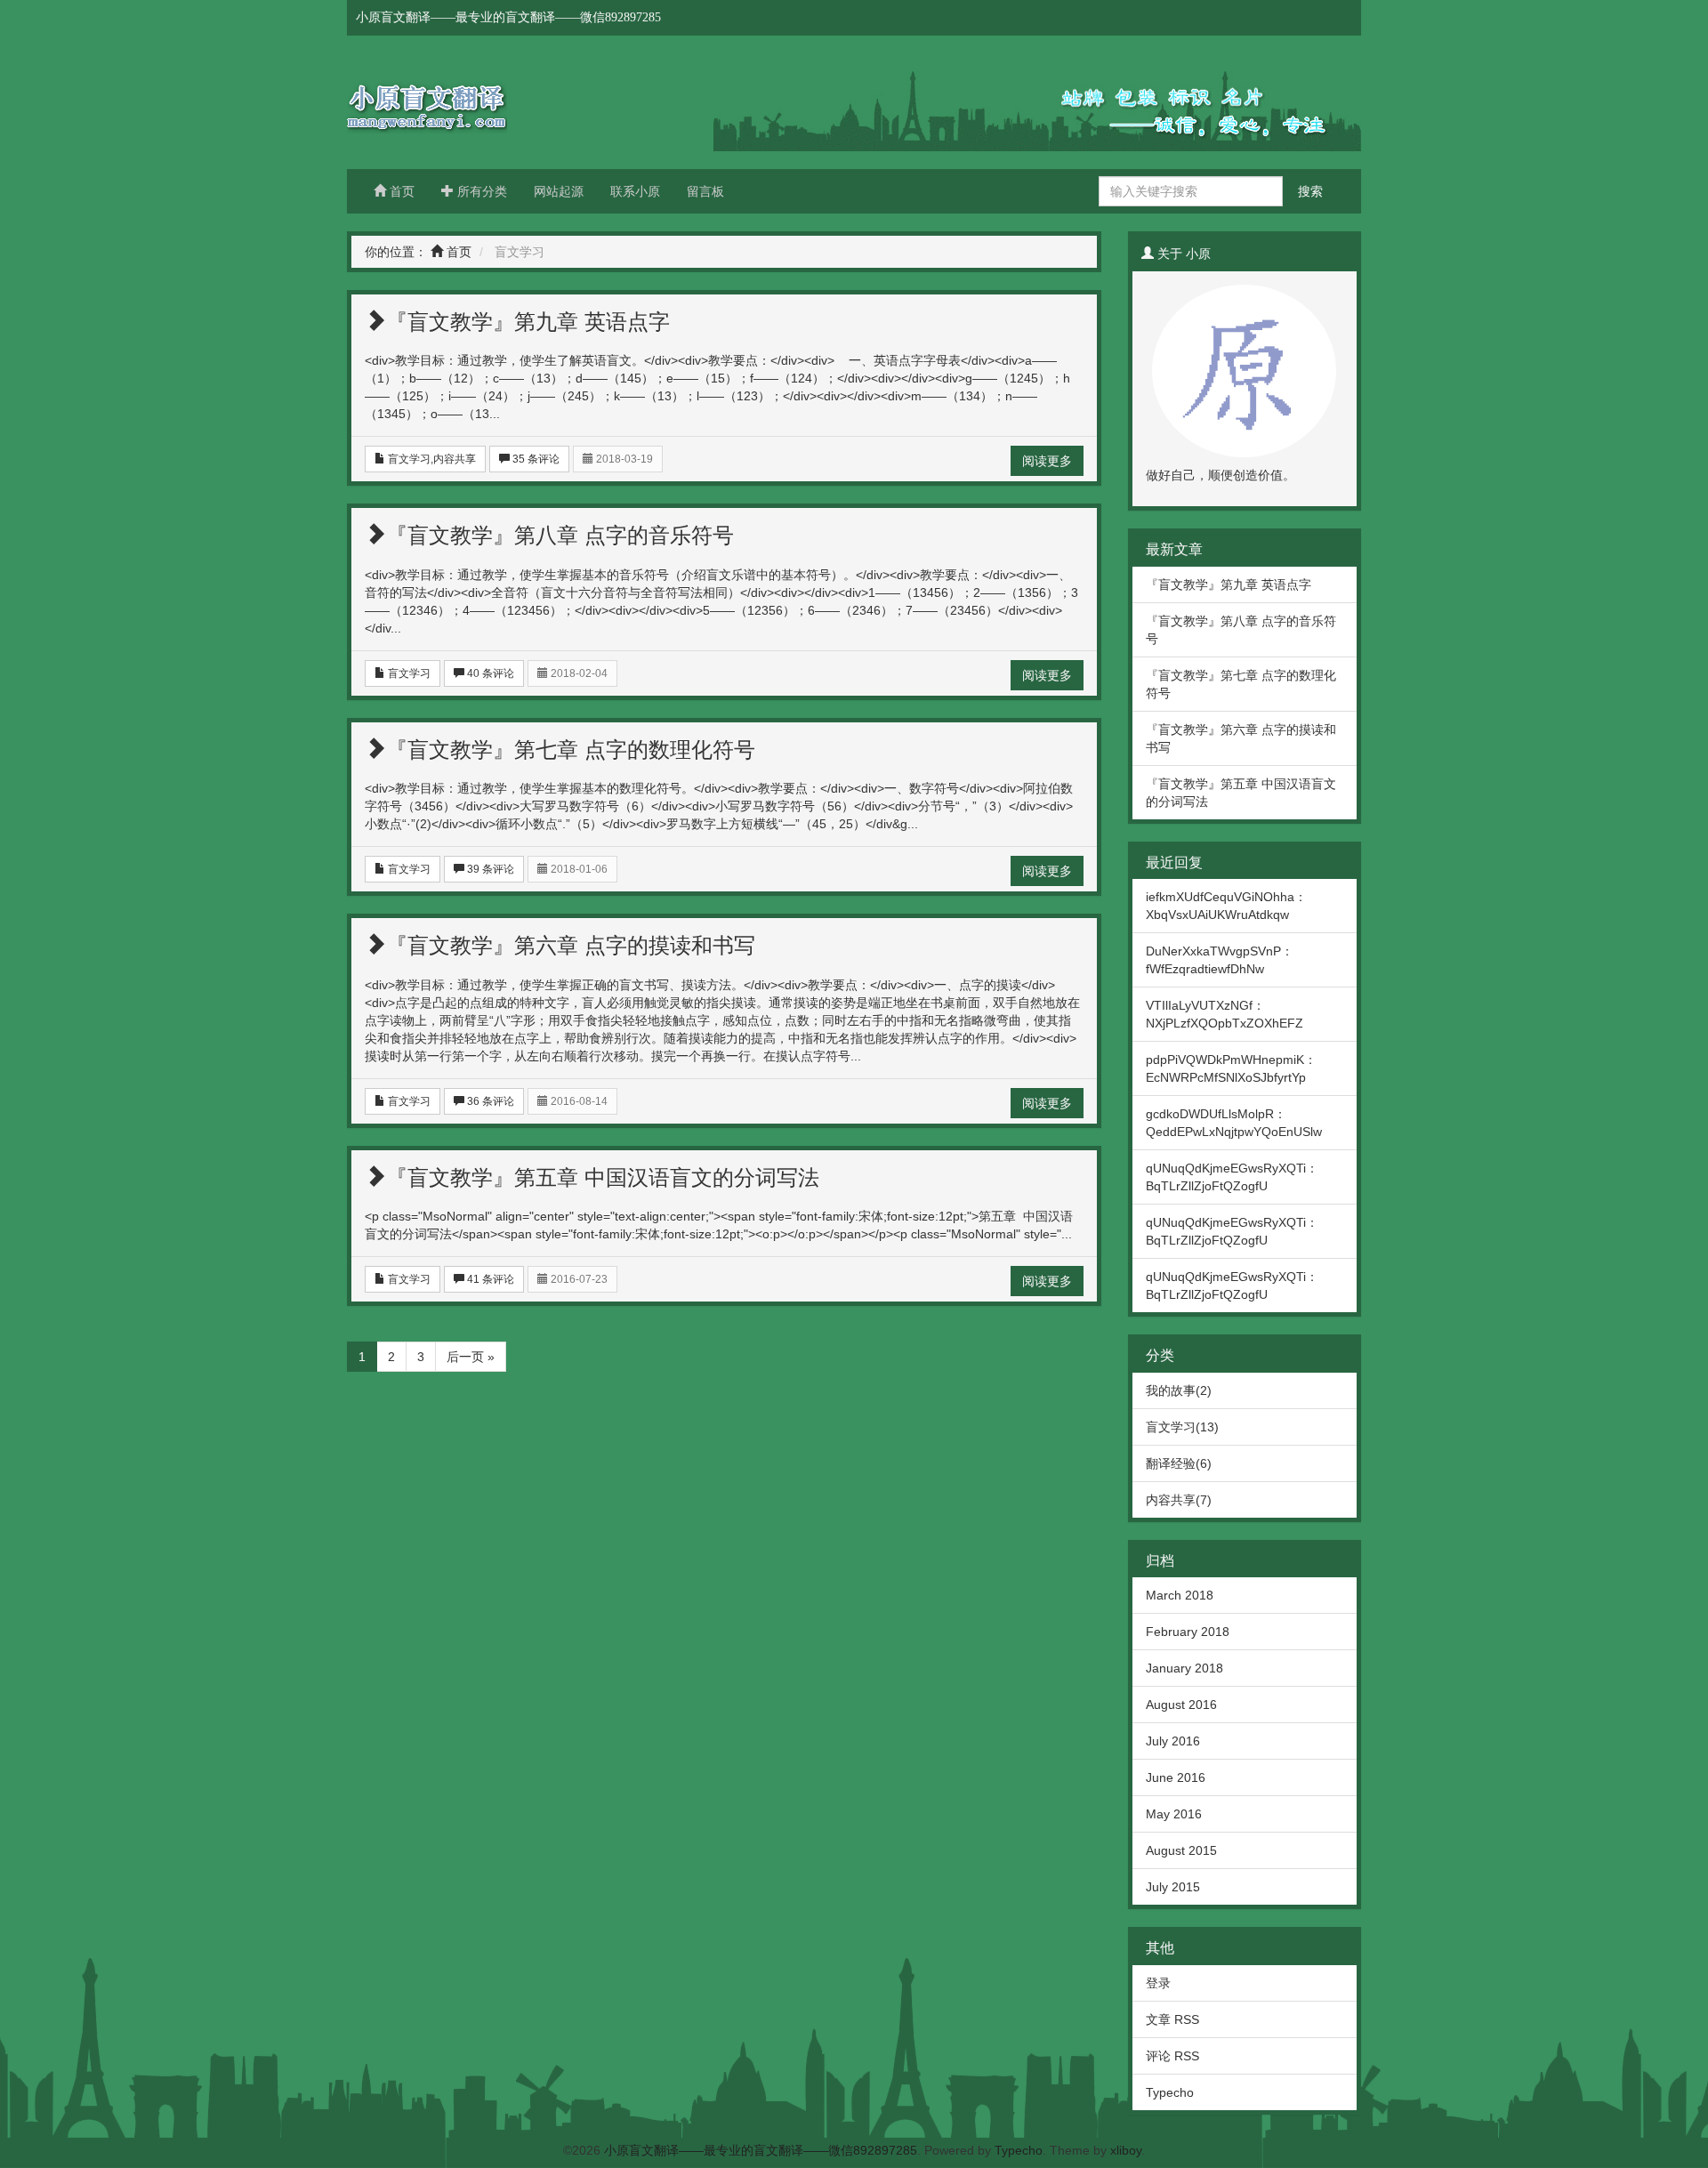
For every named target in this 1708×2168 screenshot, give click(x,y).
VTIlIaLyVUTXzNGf (1199, 1005)
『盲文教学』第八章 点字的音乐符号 (560, 535)
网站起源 (559, 191)
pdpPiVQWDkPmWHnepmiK (1225, 1060)
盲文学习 (409, 459)
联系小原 (635, 191)
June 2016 (1176, 1777)
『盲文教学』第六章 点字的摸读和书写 (571, 945)
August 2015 (1181, 1850)
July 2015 (1173, 1887)
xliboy (1126, 2150)
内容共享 (455, 459)
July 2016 (1173, 1741)
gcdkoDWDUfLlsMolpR (1210, 1114)
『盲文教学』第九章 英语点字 (528, 322)
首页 (400, 191)
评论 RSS (1172, 2056)
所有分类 (480, 191)
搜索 (1310, 191)
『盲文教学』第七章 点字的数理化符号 (571, 750)
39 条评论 (489, 869)
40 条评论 (489, 673)
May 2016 (1174, 1814)
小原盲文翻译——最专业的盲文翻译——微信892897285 (480, 102)
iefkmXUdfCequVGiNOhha (1220, 897)
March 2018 (1180, 1595)
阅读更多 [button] (1047, 461)
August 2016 (1181, 1705)
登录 (1158, 1983)
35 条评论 (535, 459)
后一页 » (471, 1357)
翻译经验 (1171, 1463)
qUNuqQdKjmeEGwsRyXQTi (1226, 1168)
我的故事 (1171, 1390)
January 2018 (1184, 1668)
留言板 (705, 191)
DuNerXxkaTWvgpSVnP (1213, 951)
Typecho (1170, 2092)
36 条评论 (489, 1101)
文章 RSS (1172, 2019)
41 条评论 (489, 1279)
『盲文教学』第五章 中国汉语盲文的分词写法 (603, 1177)
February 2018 (1188, 1632)
